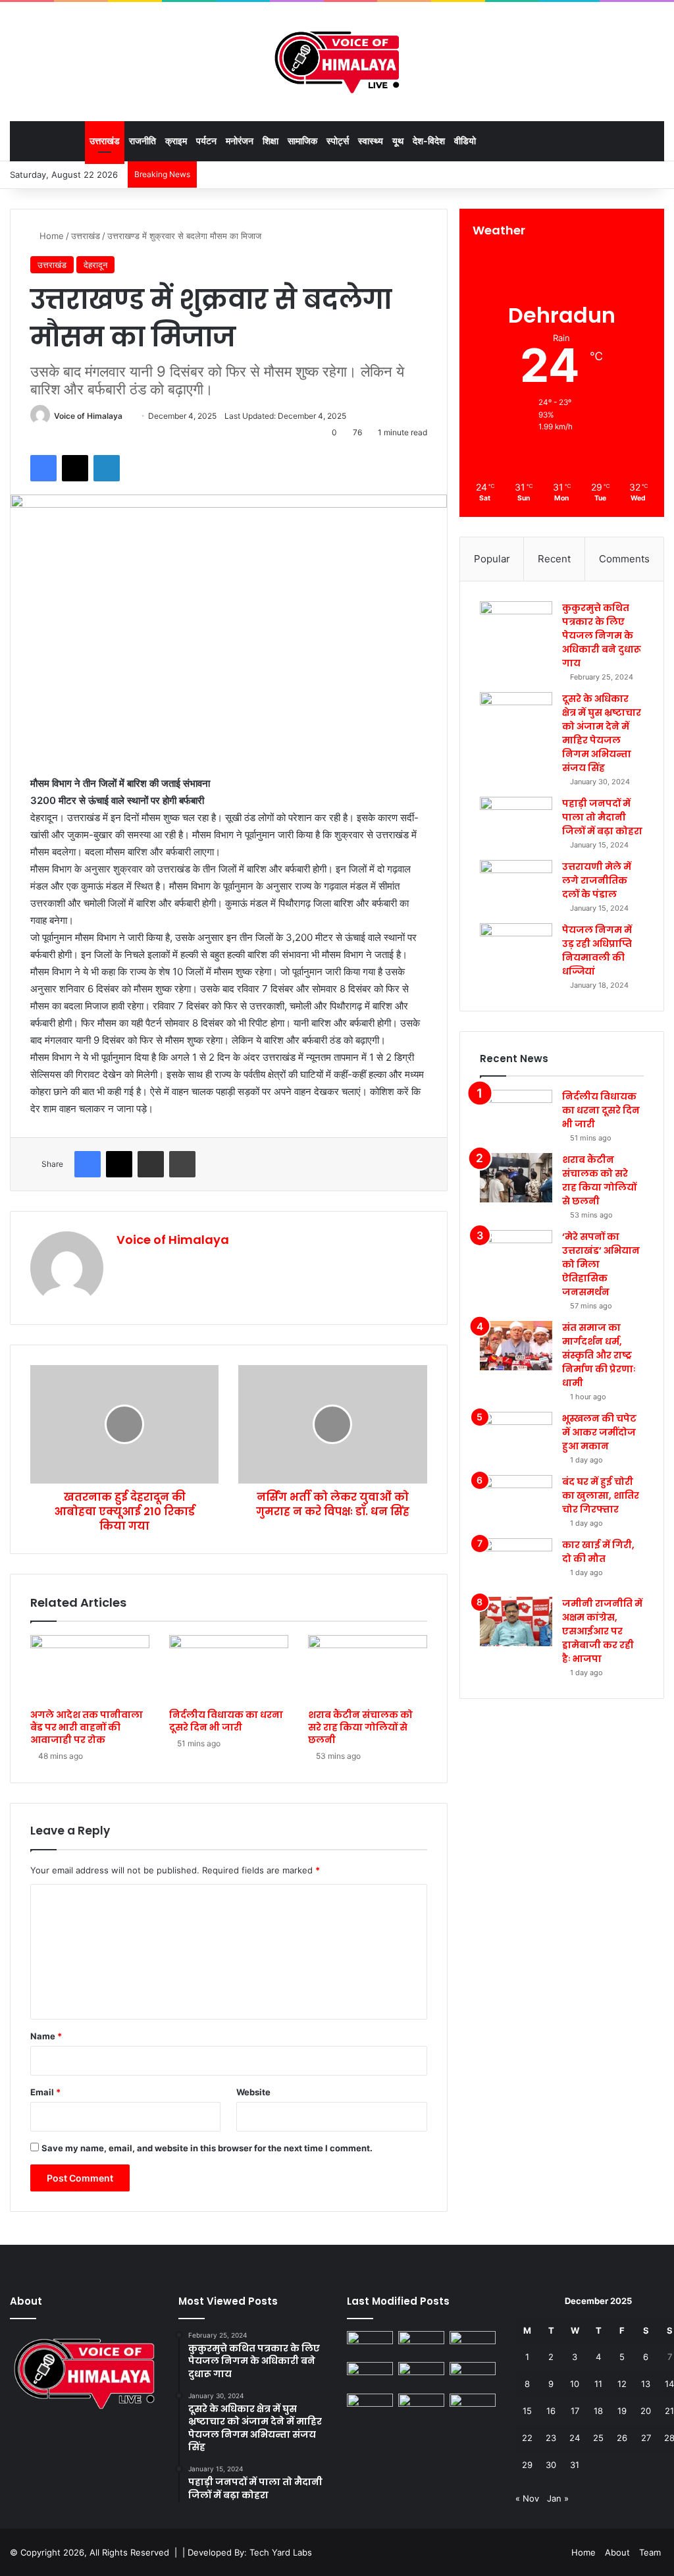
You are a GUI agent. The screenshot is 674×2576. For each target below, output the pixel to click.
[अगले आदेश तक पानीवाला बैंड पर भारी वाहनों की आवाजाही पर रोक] (90, 1669)
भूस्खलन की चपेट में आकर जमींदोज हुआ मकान (599, 1432)
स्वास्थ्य (371, 141)
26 (622, 2438)
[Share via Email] (151, 1164)
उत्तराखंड (105, 141)
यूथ (398, 141)
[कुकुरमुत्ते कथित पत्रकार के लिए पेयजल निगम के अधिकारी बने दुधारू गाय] (516, 626)
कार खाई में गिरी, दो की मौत (598, 1552)
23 (551, 2438)
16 (551, 2411)
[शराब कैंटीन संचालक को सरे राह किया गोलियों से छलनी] (368, 1669)
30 (551, 2465)
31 (575, 2465)
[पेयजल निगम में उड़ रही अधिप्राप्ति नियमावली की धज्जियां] (516, 948)
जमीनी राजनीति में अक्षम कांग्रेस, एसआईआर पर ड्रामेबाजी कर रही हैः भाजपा (602, 1631)
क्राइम (176, 141)
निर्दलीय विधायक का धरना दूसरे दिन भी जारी (226, 1721)
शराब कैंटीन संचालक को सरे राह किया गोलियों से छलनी (360, 1727)
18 (598, 2411)
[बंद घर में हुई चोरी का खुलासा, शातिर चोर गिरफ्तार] (516, 1500)
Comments (624, 559)
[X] (75, 468)
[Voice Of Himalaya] (337, 61)
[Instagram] (49, 2437)
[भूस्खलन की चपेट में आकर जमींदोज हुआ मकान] (516, 1436)
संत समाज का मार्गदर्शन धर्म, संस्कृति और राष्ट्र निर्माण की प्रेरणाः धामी (599, 1355)
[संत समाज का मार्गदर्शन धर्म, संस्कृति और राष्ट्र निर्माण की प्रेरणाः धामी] (516, 1346)
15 (527, 2411)
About (617, 2552)
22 (527, 2438)
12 (622, 2384)
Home (50, 236)
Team (650, 2552)
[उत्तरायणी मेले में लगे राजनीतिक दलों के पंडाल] (516, 885)
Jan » (558, 2498)
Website (253, 2092)
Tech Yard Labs (281, 2552)
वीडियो (465, 141)
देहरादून (95, 265)
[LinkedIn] (107, 468)
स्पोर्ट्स (338, 141)
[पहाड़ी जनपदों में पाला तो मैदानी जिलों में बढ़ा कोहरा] (516, 821)
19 (622, 2411)
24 (575, 2438)
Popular (492, 559)
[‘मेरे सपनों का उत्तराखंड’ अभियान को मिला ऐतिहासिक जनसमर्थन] (516, 1255)
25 (598, 2438)
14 (669, 2384)
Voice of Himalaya (88, 416)
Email (45, 2092)
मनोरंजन (240, 141)
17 (575, 2411)
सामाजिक (302, 141)
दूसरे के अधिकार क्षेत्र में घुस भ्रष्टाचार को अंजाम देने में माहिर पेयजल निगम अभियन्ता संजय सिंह (602, 733)
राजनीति (143, 141)
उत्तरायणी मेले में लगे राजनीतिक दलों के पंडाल (597, 880)
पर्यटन (206, 141)
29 (527, 2465)
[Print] (182, 1164)
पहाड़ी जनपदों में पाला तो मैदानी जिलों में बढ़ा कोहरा (602, 817)
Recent (554, 559)
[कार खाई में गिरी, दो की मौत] (516, 1563)
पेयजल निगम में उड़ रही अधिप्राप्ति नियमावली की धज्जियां (597, 951)
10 (575, 2384)
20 (646, 2411)
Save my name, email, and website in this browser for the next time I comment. (207, 2148)
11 (598, 2384)
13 (646, 2384)
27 (646, 2438)
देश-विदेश (429, 141)
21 (669, 2411)
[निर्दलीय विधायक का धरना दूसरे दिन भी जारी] (229, 1669)
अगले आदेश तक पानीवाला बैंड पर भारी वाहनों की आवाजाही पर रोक (87, 1727)
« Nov (527, 2498)
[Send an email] (127, 416)
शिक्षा (271, 141)
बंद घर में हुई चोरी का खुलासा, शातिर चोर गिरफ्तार (601, 1495)
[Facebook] (43, 468)
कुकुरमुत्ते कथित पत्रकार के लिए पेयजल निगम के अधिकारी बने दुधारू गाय (602, 635)
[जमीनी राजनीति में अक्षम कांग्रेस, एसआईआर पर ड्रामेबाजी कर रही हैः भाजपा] (516, 1622)
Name (46, 2036)
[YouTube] (34, 2437)
